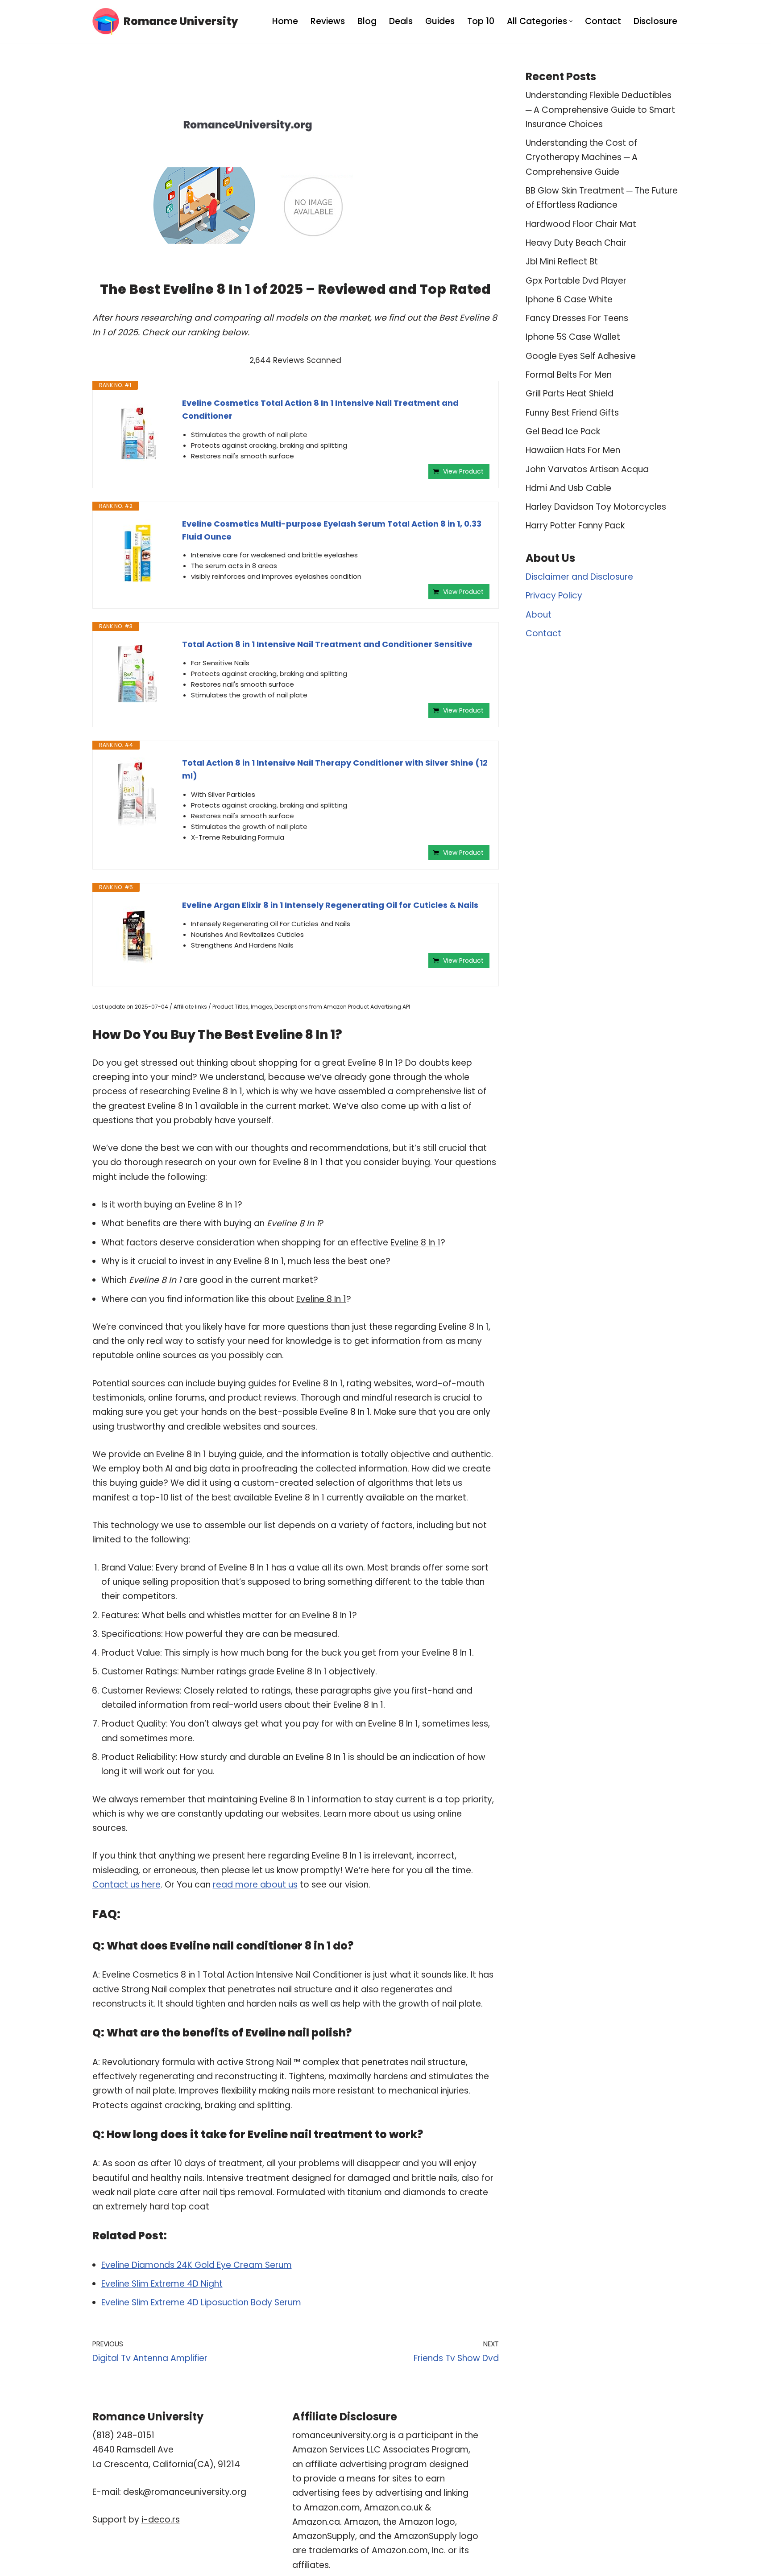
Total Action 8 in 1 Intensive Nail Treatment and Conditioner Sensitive (327, 644)
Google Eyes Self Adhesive (581, 356)
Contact (603, 21)
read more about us (255, 1885)
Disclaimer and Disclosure (579, 577)
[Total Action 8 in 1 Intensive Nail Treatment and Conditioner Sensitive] (137, 674)
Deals (401, 21)
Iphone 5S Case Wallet (573, 337)
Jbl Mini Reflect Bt (562, 262)
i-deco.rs (161, 2520)
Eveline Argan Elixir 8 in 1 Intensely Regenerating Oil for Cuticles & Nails (330, 905)
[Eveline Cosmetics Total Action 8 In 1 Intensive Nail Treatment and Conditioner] (137, 433)
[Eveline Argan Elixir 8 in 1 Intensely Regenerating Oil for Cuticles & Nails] (137, 935)
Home (285, 21)
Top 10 (481, 21)
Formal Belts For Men (569, 375)
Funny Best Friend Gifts (572, 413)
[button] (571, 21)
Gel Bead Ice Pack (563, 431)
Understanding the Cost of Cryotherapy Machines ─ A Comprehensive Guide (582, 157)
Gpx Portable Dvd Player (576, 281)
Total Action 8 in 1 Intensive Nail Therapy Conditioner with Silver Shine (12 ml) (335, 769)
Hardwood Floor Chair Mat (581, 224)
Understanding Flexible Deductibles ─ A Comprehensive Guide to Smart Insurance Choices (600, 110)
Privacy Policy (554, 596)
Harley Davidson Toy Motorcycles (596, 507)
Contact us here (126, 1885)
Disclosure (655, 21)
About (539, 615)
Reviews (328, 21)
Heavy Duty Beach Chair (576, 243)
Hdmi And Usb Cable (568, 488)
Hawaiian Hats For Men (573, 450)
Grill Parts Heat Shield (570, 394)
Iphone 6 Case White (569, 299)
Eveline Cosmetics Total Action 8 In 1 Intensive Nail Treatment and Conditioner (320, 409)
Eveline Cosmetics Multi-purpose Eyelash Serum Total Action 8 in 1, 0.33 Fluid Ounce (332, 530)
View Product (463, 471)
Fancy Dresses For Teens (577, 318)
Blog (367, 21)
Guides (440, 21)
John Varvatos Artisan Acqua (587, 469)
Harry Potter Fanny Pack (575, 526)
